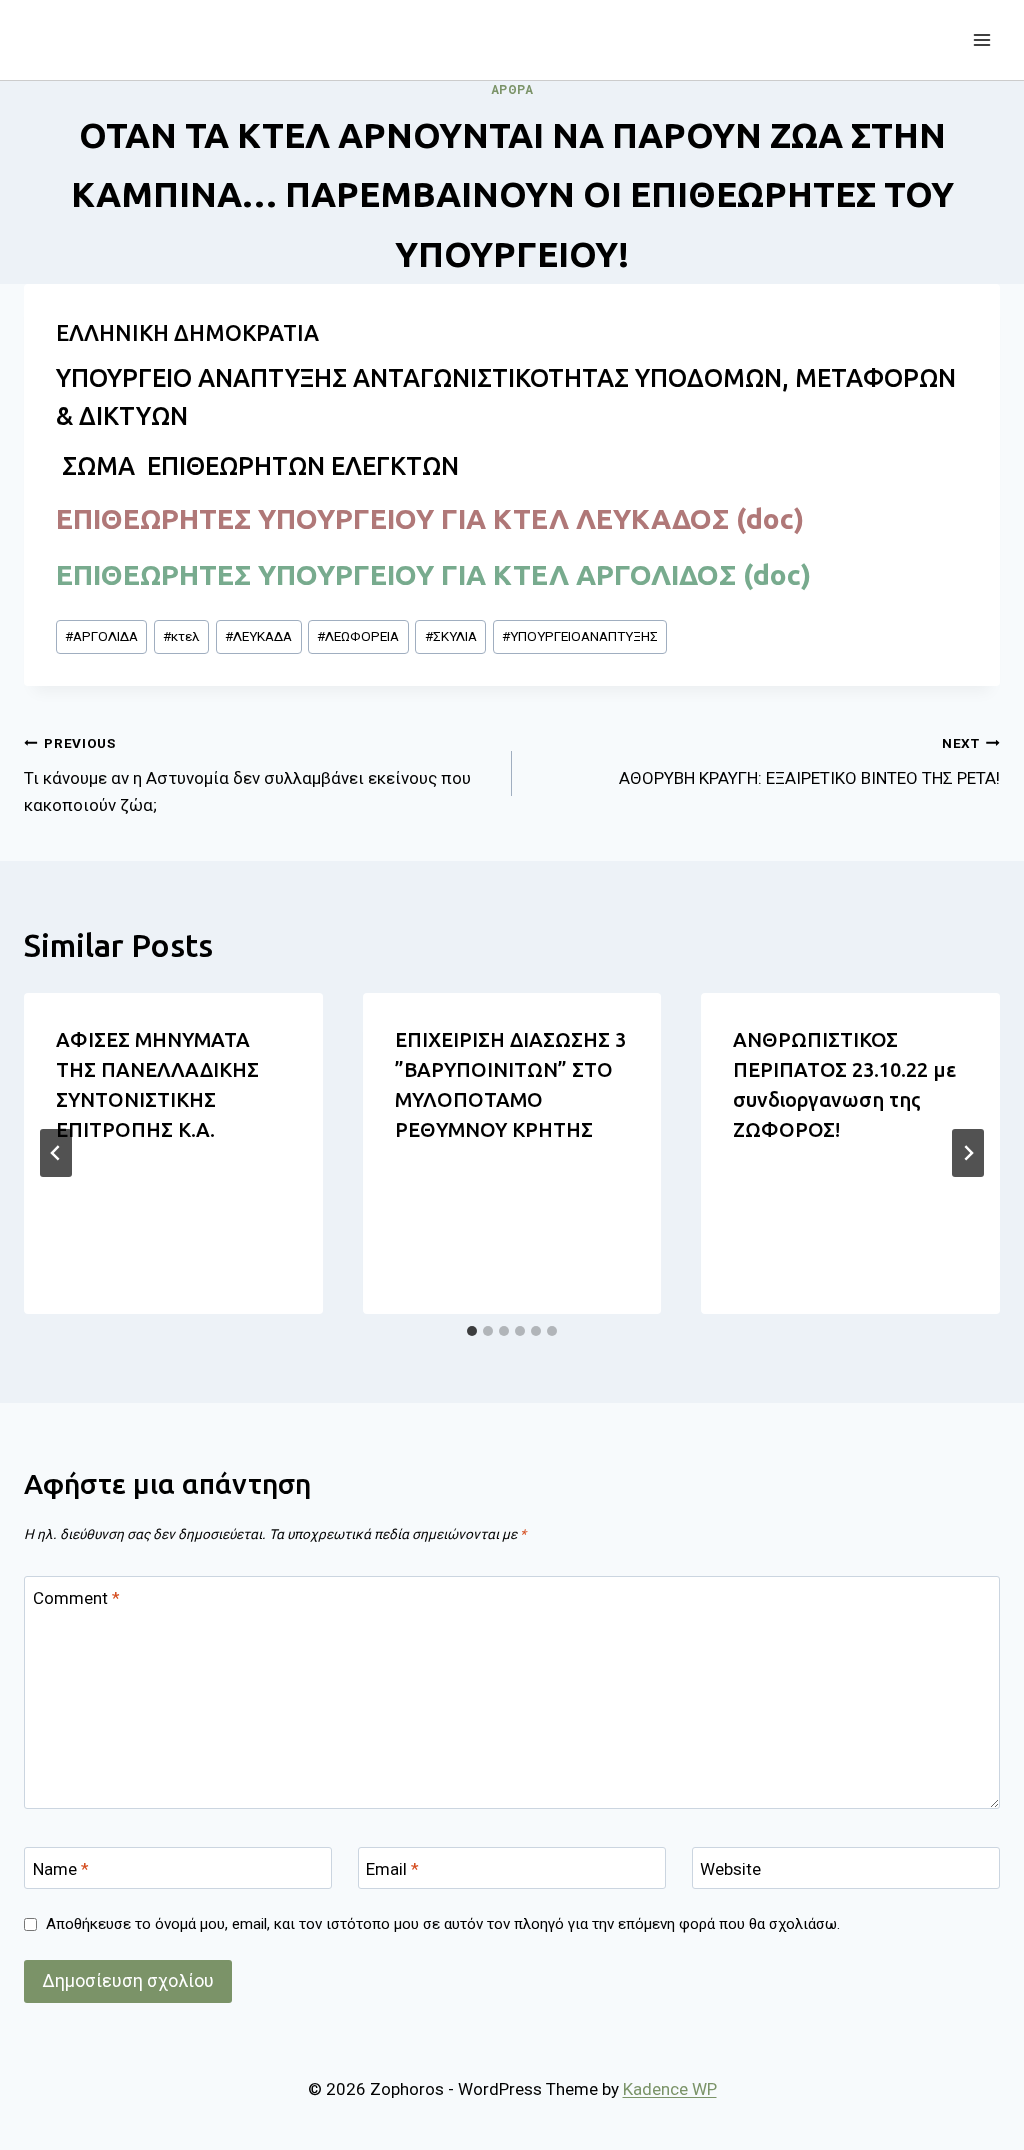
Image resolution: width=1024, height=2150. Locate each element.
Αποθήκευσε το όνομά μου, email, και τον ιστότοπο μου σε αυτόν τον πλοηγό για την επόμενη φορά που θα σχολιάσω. (443, 1924)
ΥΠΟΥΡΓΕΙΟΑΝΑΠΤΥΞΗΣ (580, 636)
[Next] (968, 1153)
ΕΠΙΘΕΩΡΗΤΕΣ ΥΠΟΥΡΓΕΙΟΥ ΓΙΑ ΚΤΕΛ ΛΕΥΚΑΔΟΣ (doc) (430, 518)
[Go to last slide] (56, 1153)
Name (61, 1869)
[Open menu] (981, 39)
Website (730, 1869)
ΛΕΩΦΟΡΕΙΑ (358, 636)
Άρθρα (512, 90)
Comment (76, 1598)
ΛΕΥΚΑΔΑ (258, 636)
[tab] (472, 1331)
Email (392, 1869)
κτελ (181, 636)
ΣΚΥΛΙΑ (451, 636)
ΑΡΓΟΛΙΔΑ (101, 636)
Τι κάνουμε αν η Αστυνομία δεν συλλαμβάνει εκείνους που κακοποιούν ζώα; (247, 775)
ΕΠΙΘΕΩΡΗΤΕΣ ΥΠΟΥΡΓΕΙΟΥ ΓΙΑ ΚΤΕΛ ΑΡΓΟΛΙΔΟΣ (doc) (433, 574)
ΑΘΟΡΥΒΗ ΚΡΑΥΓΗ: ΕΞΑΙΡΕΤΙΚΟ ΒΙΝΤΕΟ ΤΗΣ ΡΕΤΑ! (809, 761)
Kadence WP (670, 2089)
